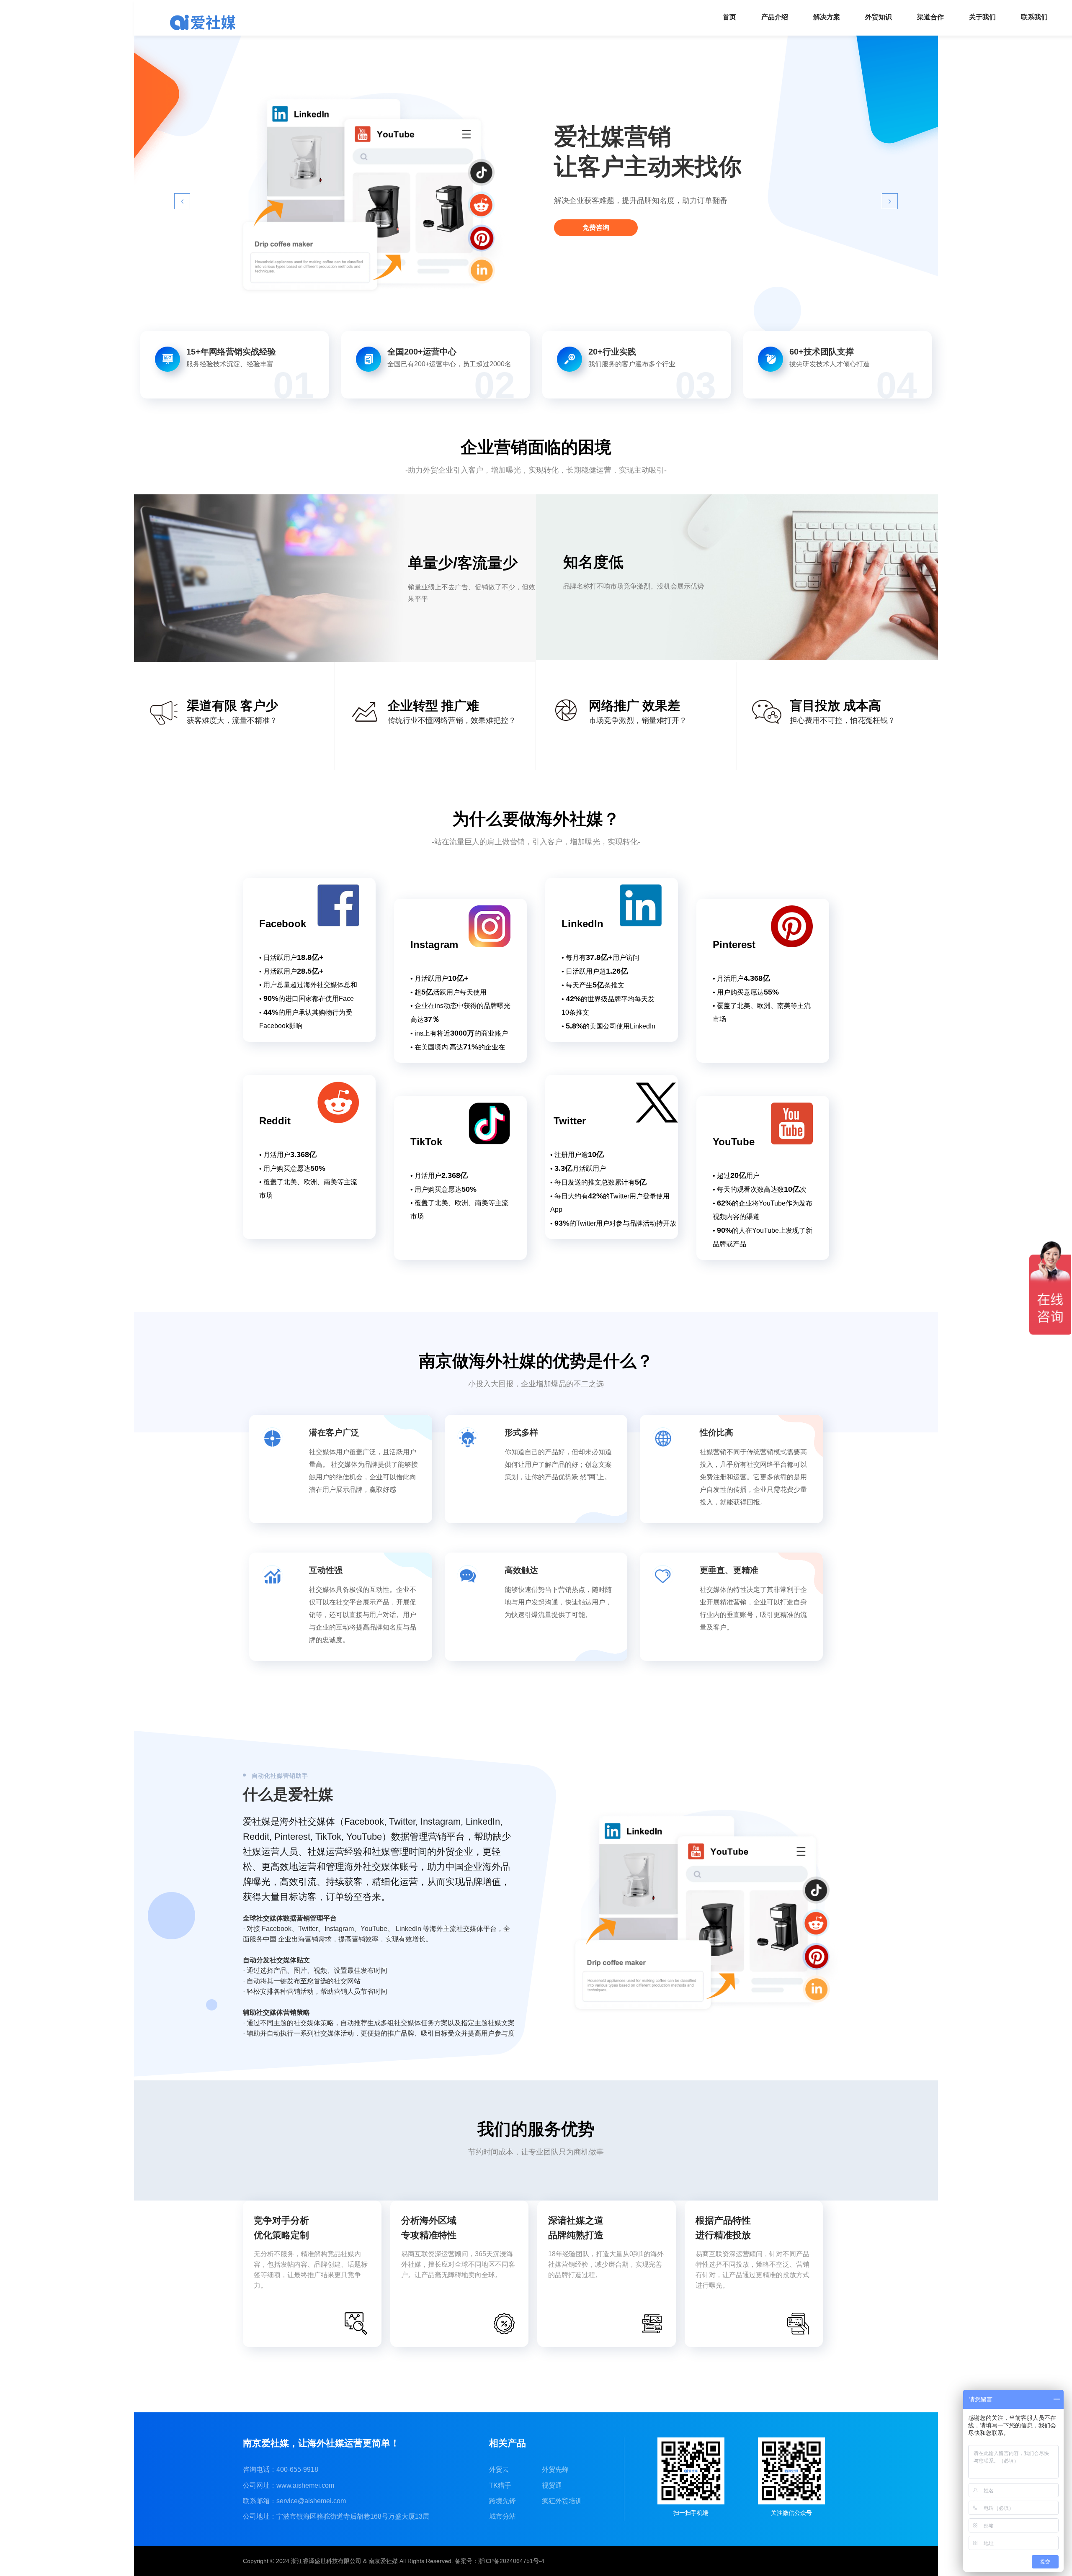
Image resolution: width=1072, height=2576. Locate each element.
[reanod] (203, 22)
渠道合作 (930, 17)
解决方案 (827, 17)
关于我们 (982, 17)
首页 (729, 17)
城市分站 (502, 2516)
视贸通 (552, 2485)
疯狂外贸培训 (562, 2501)
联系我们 (1034, 17)
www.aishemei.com (305, 2485)
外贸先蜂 (555, 2469)
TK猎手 (500, 2485)
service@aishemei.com (311, 2501)
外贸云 (499, 2469)
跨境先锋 (502, 2501)
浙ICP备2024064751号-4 (511, 2561)
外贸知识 (879, 17)
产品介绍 (775, 17)
